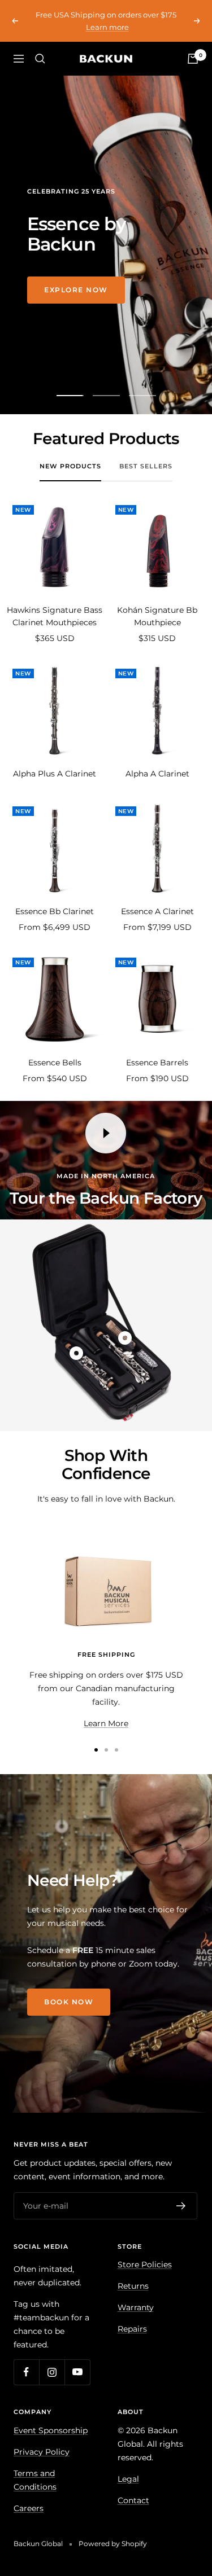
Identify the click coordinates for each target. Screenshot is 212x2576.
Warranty (136, 2307)
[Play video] (106, 1133)
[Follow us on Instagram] (52, 2372)
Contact (133, 2500)
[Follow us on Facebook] (26, 2372)
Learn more (107, 27)
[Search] (40, 59)
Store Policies (145, 2265)
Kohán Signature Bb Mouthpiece (157, 616)
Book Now (69, 2002)
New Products (70, 466)
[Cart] (193, 59)
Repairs (132, 2329)
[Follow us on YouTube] (77, 2372)
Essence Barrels (157, 1063)
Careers (29, 2508)
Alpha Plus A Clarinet (55, 774)
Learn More (106, 1723)
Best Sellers (146, 466)
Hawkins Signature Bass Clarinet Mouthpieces (55, 616)
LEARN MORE (72, 300)
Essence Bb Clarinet (55, 911)
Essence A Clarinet (157, 911)
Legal (128, 2479)
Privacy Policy (42, 2452)
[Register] (181, 2206)
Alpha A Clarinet (157, 774)
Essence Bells (55, 1063)
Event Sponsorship (51, 2430)
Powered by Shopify (113, 2544)
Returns (133, 2286)
